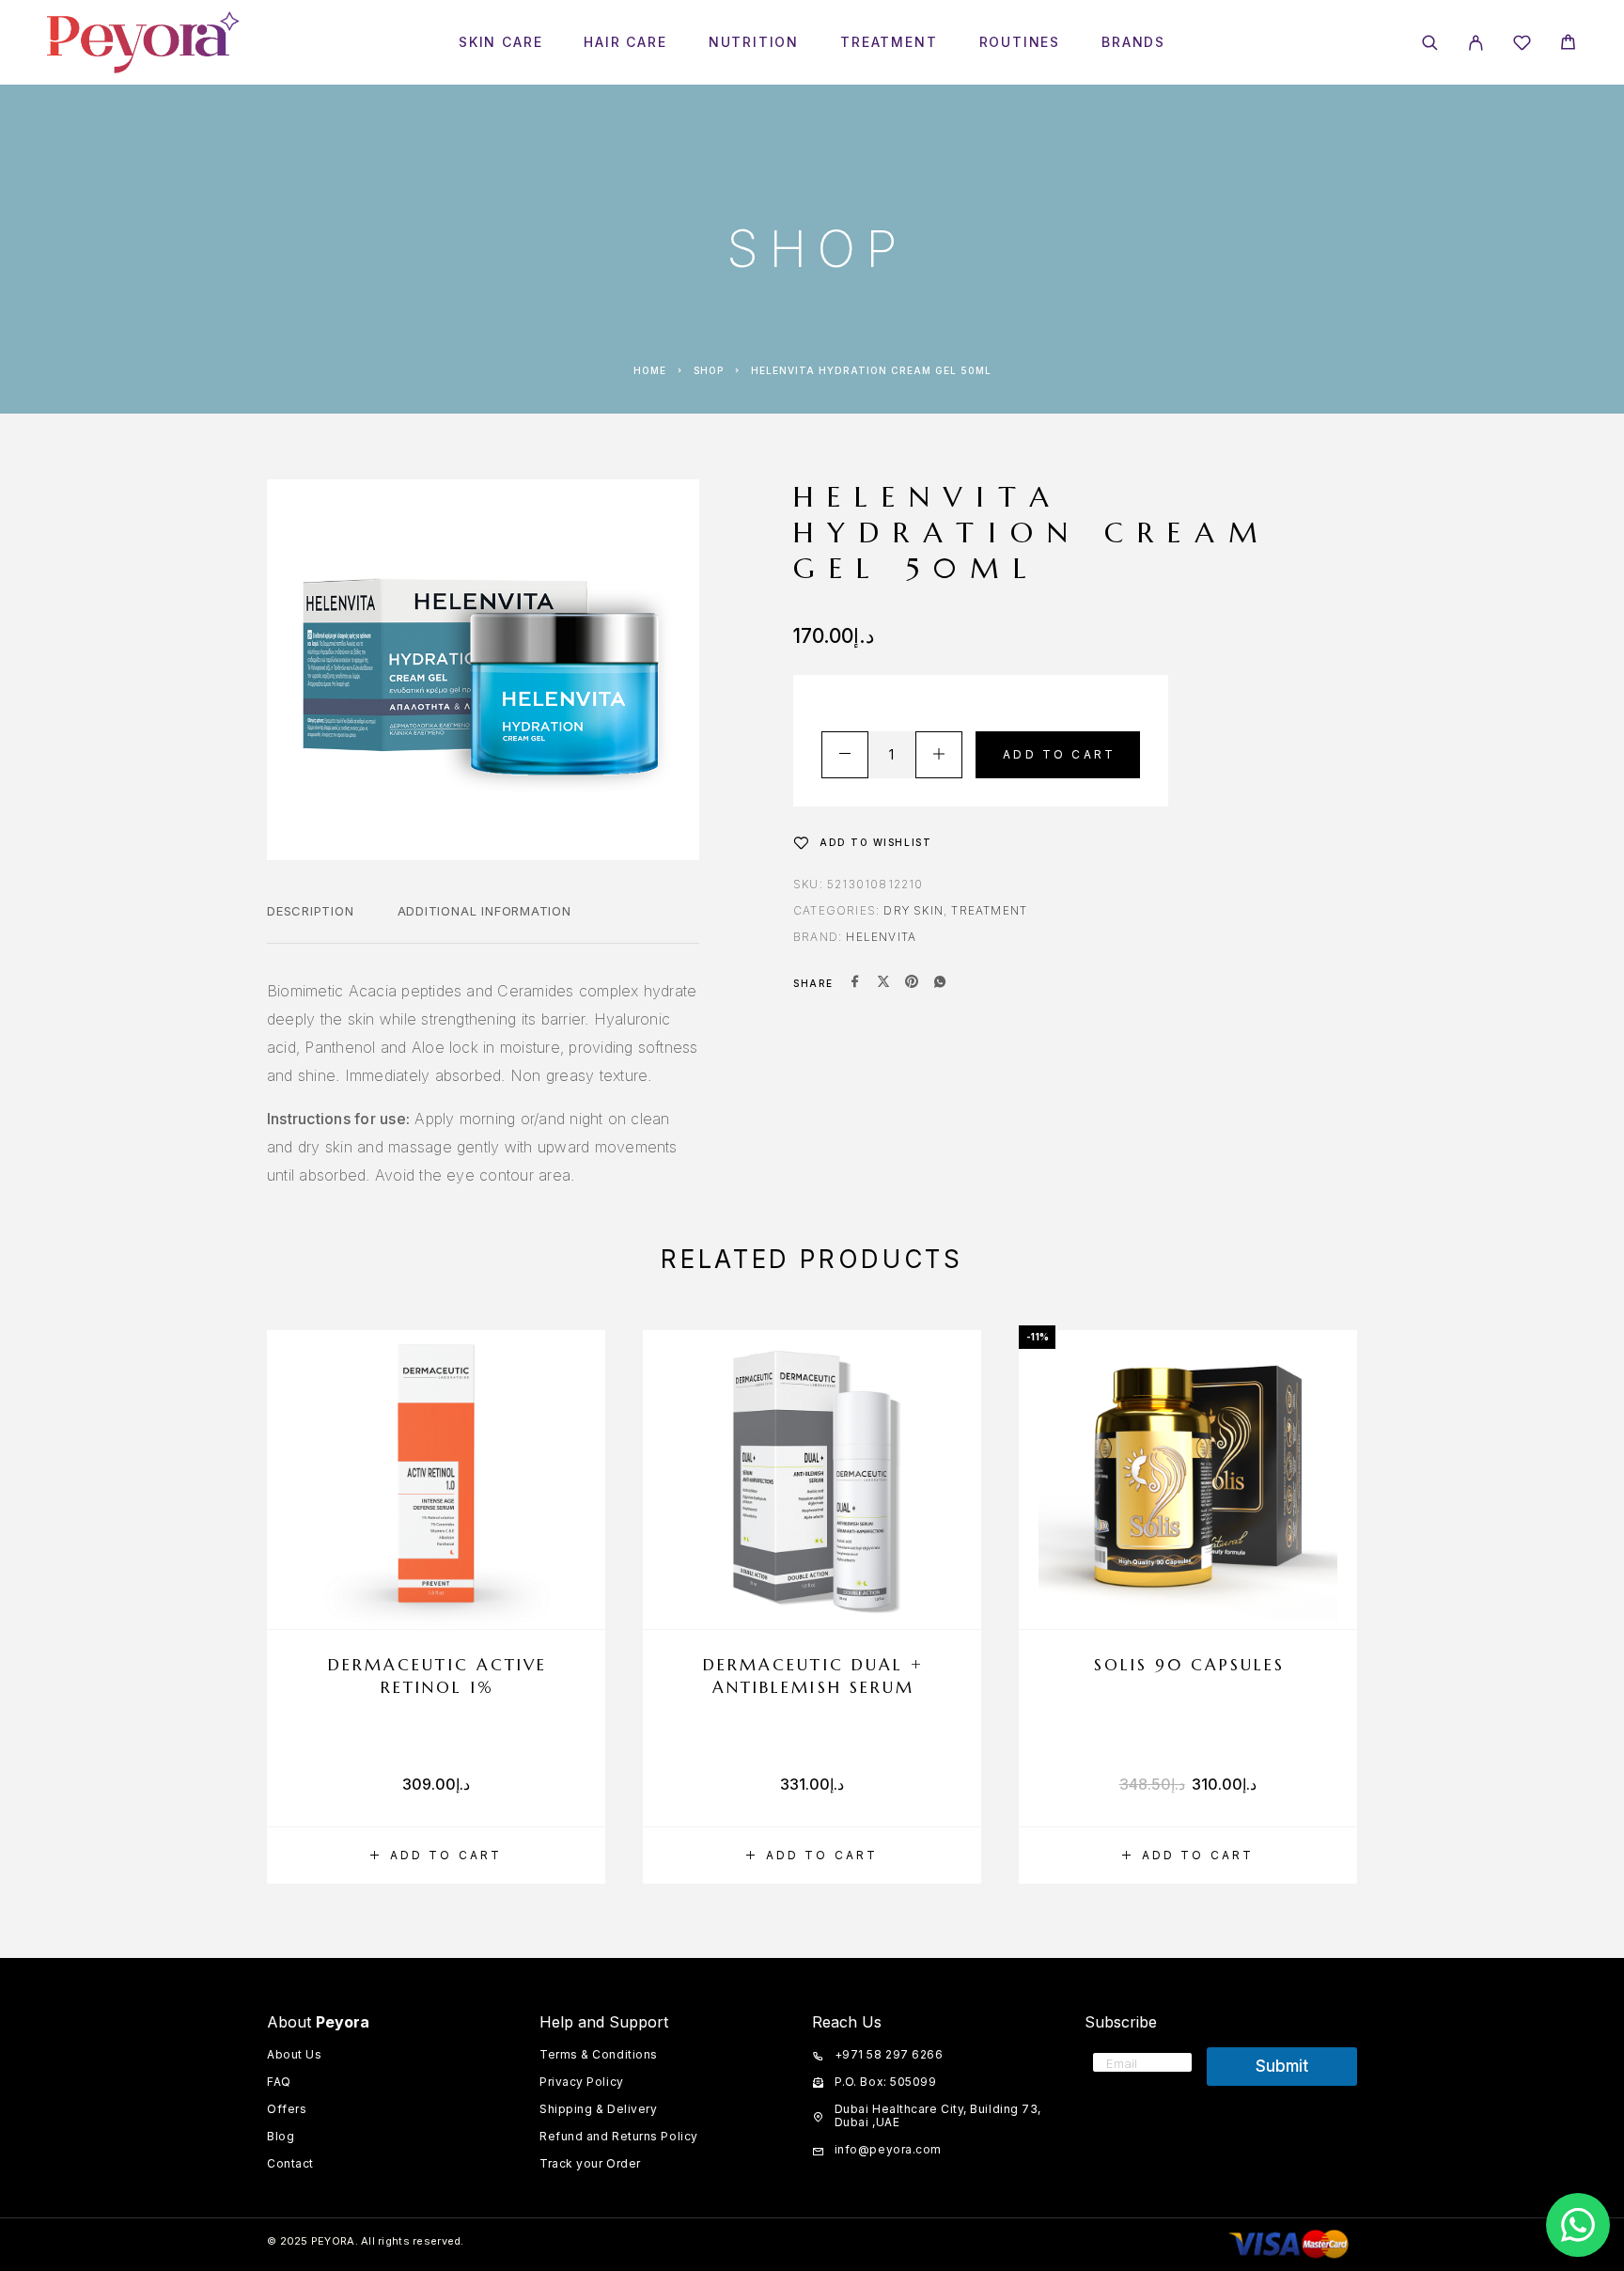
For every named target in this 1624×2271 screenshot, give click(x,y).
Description (311, 911)
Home (650, 370)
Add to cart (1059, 754)
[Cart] (1568, 45)
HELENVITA (881, 937)
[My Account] (1476, 43)
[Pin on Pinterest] (912, 983)
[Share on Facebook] (855, 983)
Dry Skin (913, 910)
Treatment (889, 42)
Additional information (484, 911)
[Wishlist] (1522, 46)
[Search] (1430, 43)
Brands (1133, 42)
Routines (1020, 42)
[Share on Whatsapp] (940, 983)
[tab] (311, 923)
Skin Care (500, 42)
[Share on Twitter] (883, 983)
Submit (1282, 2066)
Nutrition (754, 42)
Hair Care (625, 42)
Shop (709, 370)
